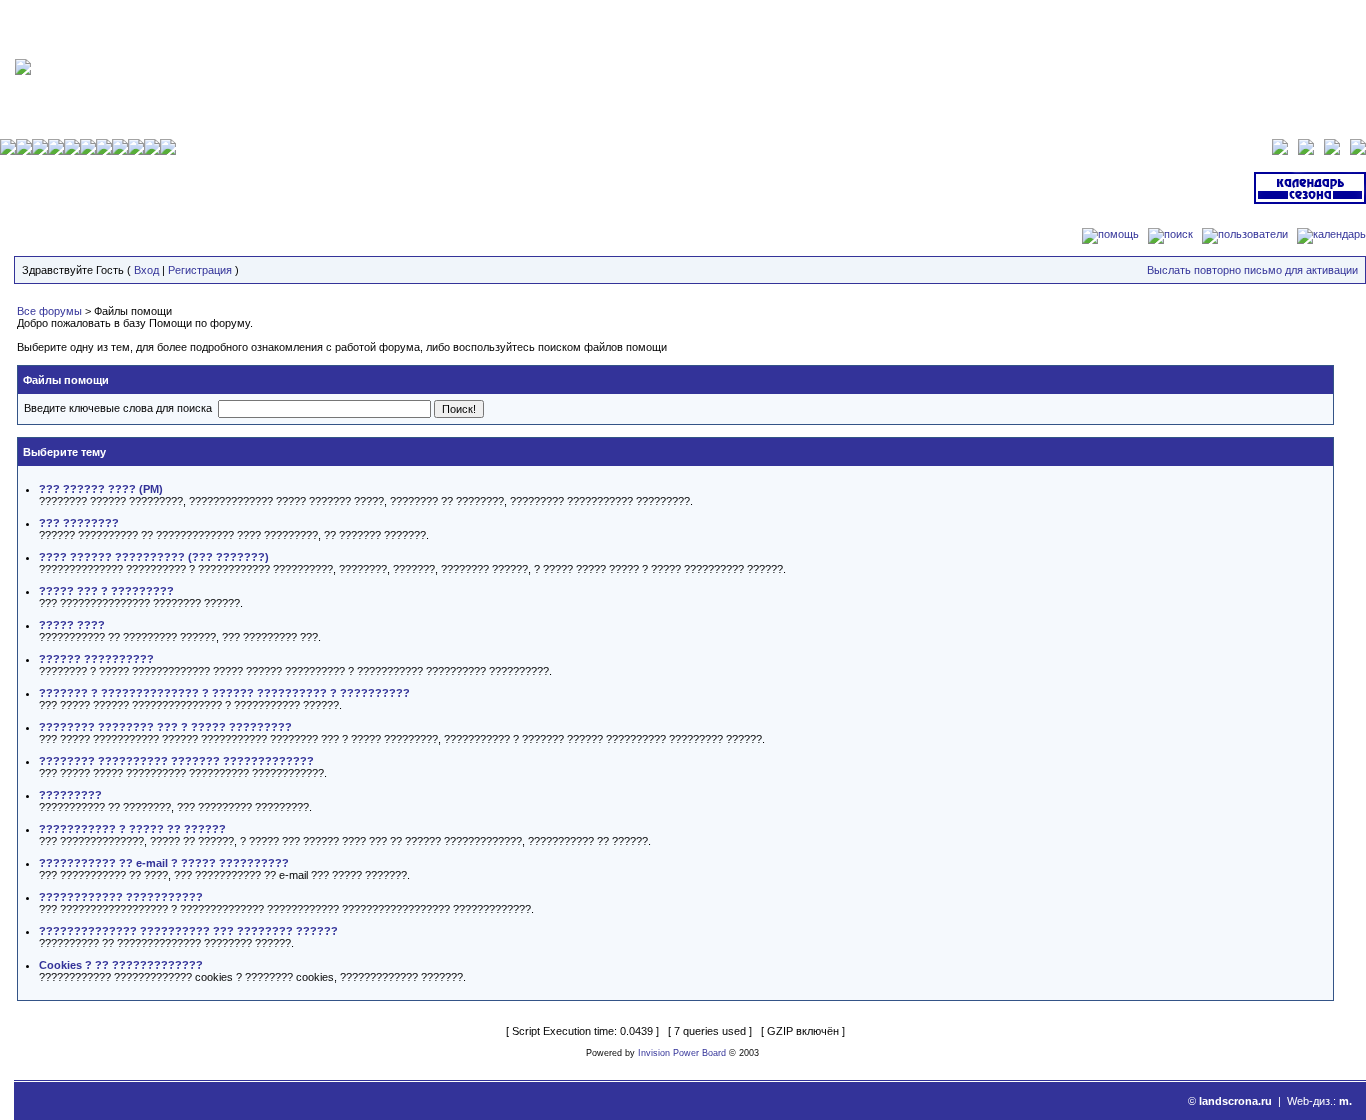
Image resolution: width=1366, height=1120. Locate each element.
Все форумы (49, 311)
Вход (146, 270)
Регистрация (200, 270)
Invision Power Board (682, 1053)
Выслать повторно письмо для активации (1252, 270)
